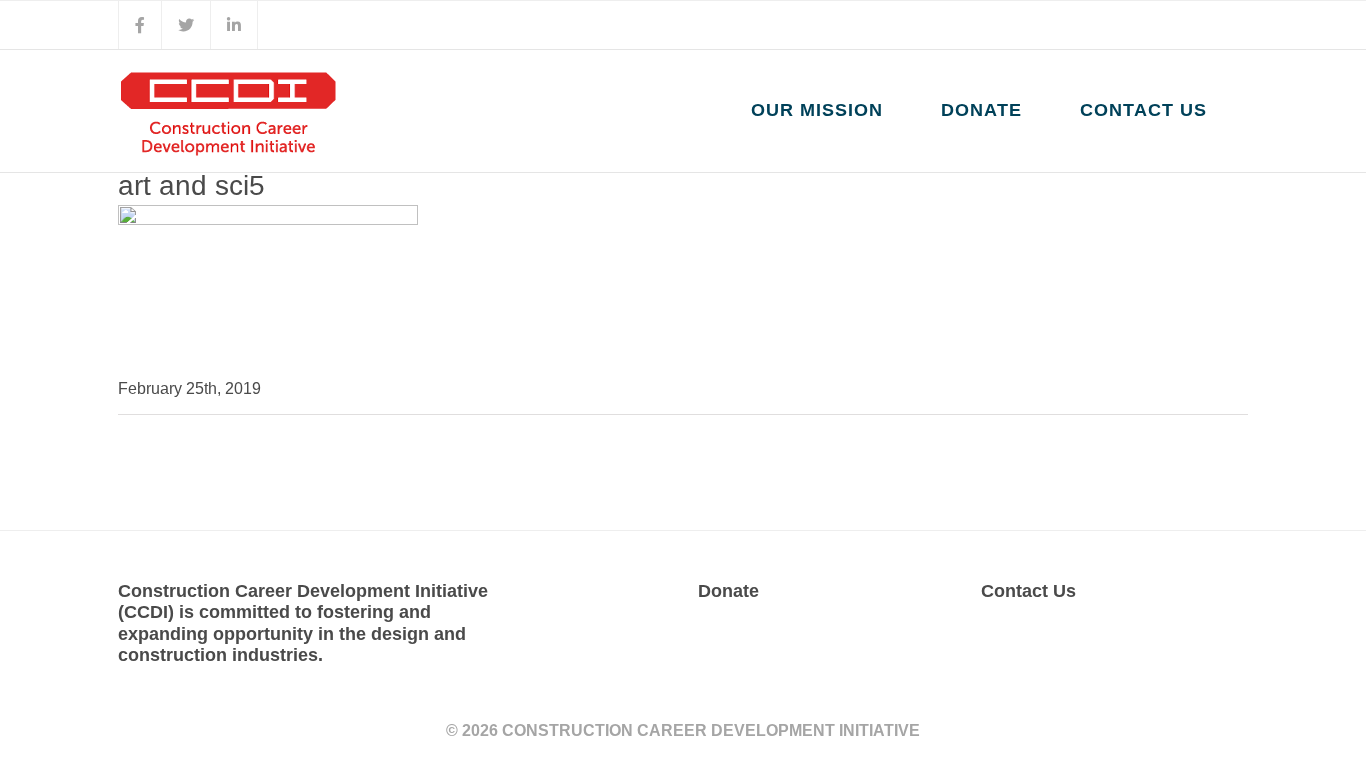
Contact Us (1028, 591)
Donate (728, 591)
